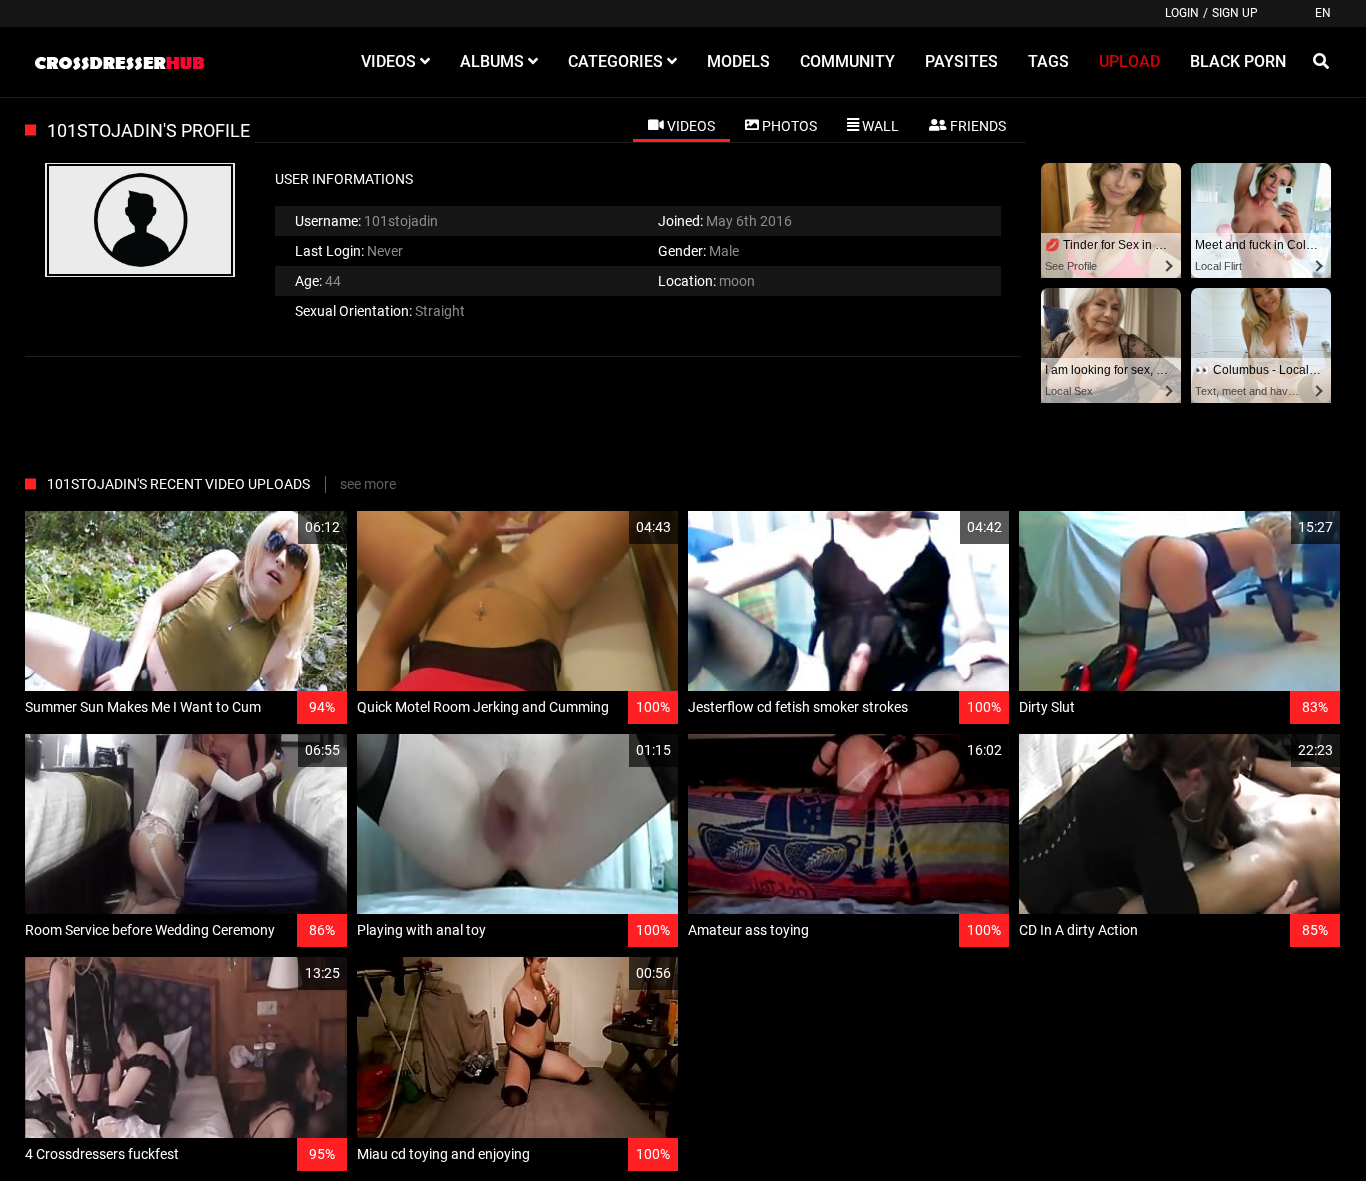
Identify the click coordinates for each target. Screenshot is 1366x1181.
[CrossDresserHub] (119, 62)
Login (1182, 13)
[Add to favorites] (284, 527)
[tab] (681, 125)
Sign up (1235, 13)
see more (368, 484)
